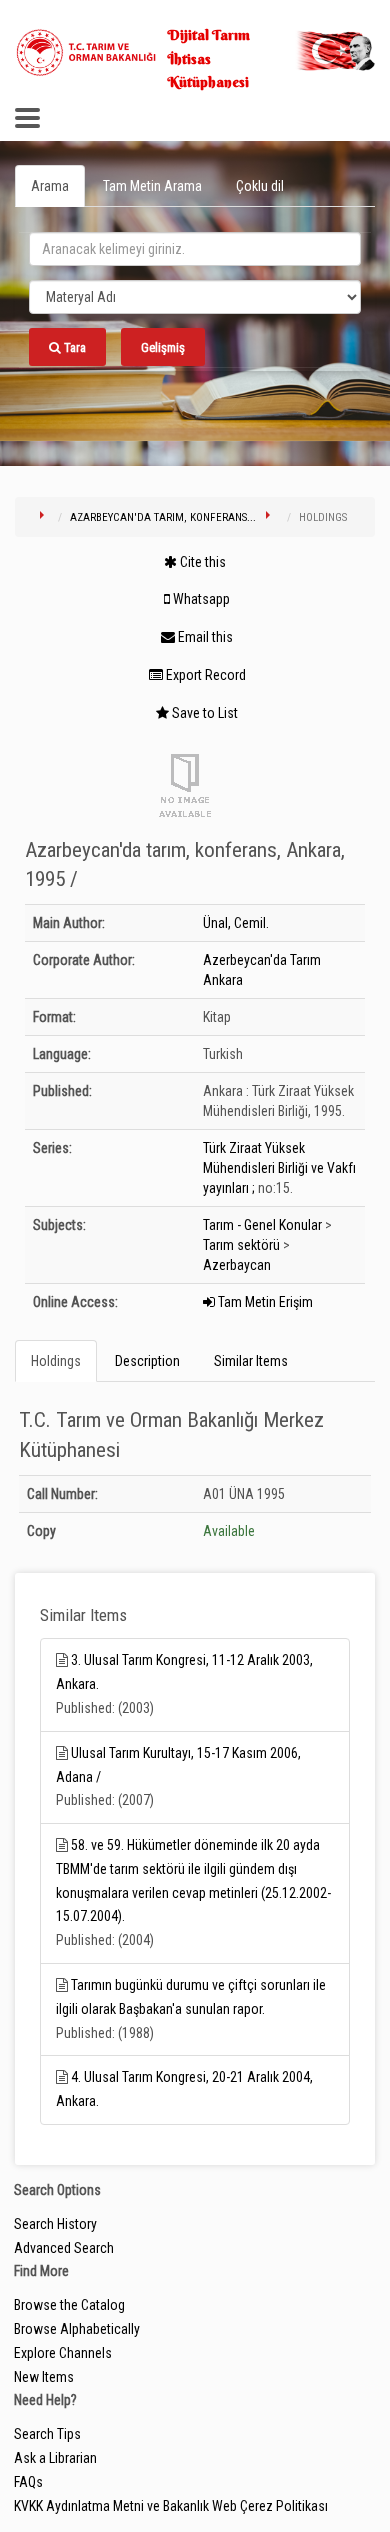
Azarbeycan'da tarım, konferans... (163, 517)
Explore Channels (63, 2353)
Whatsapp (200, 599)
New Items (44, 2377)
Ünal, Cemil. (236, 923)
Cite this (201, 562)
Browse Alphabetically (77, 2329)
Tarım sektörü (241, 1245)
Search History (55, 2224)
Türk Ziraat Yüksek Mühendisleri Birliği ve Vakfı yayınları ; (279, 1168)
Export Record (204, 675)
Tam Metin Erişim (264, 1302)
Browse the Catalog (69, 2305)
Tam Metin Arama (152, 186)
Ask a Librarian (55, 2458)
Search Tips (47, 2434)
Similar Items (251, 1361)
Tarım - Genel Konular (262, 1225)
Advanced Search (64, 2248)
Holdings (56, 1361)
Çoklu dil (260, 186)
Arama (50, 186)
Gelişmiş (163, 347)
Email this (204, 637)
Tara (73, 347)
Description (147, 1361)
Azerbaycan (237, 1265)
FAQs (28, 2482)
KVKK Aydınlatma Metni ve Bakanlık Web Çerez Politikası (171, 2506)
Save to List (203, 713)
